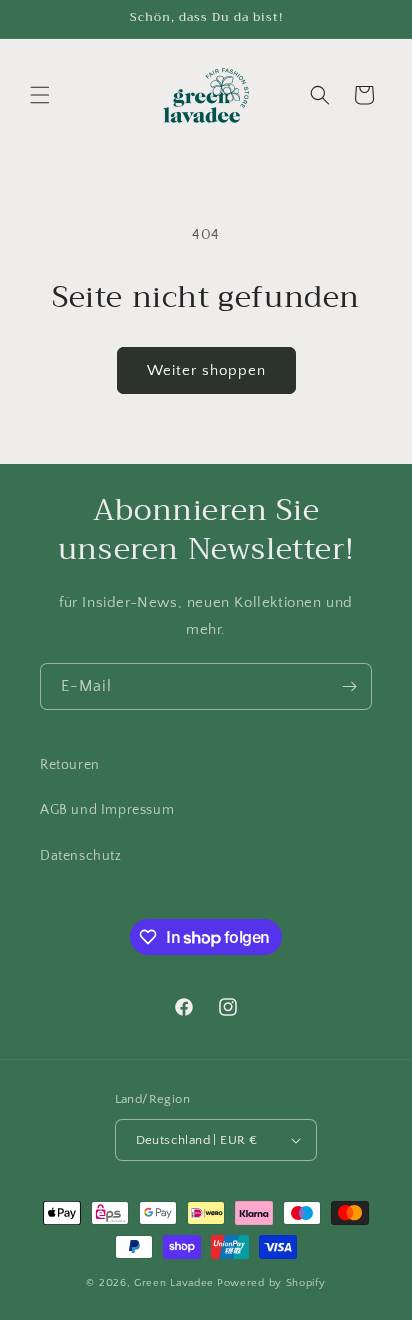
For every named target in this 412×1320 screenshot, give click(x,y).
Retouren (70, 765)
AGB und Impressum (107, 810)
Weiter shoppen (206, 370)
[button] (40, 95)
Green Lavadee (174, 1283)
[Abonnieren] (349, 686)
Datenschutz (81, 856)
